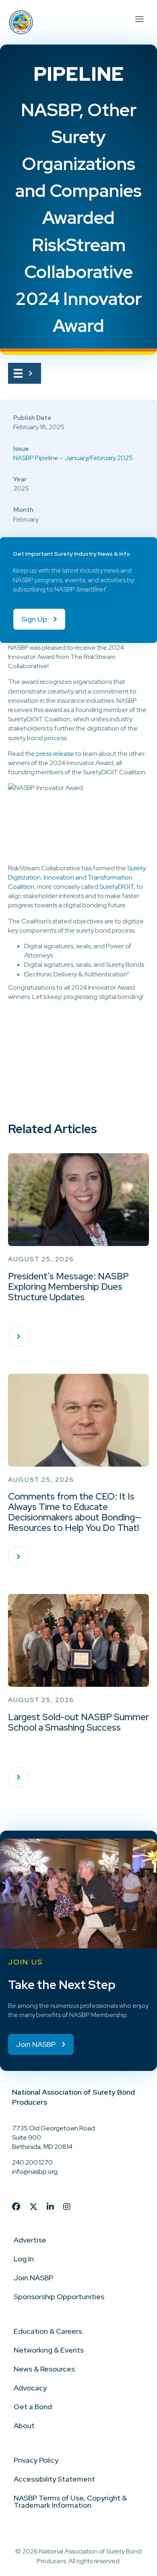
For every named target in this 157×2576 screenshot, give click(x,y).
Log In (24, 2259)
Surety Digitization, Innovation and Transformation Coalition (77, 877)
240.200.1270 (32, 2162)
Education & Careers (48, 2331)
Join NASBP (33, 2278)
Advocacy (30, 2388)
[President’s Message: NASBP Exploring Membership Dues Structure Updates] (19, 1336)
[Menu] (139, 18)
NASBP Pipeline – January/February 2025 (73, 458)
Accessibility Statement (54, 2479)
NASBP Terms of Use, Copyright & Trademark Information (70, 2501)
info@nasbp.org (35, 2172)
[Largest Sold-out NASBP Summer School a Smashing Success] (19, 1777)
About (24, 2426)
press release (55, 754)
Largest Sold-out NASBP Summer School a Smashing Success (78, 1722)
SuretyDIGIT (117, 887)
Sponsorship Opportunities (59, 2297)
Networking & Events (49, 2350)
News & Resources (44, 2369)
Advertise (30, 2240)
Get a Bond (33, 2407)
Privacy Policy (36, 2460)
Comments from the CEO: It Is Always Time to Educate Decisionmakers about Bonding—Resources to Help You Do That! (75, 1512)
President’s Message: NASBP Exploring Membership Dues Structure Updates (68, 1287)
